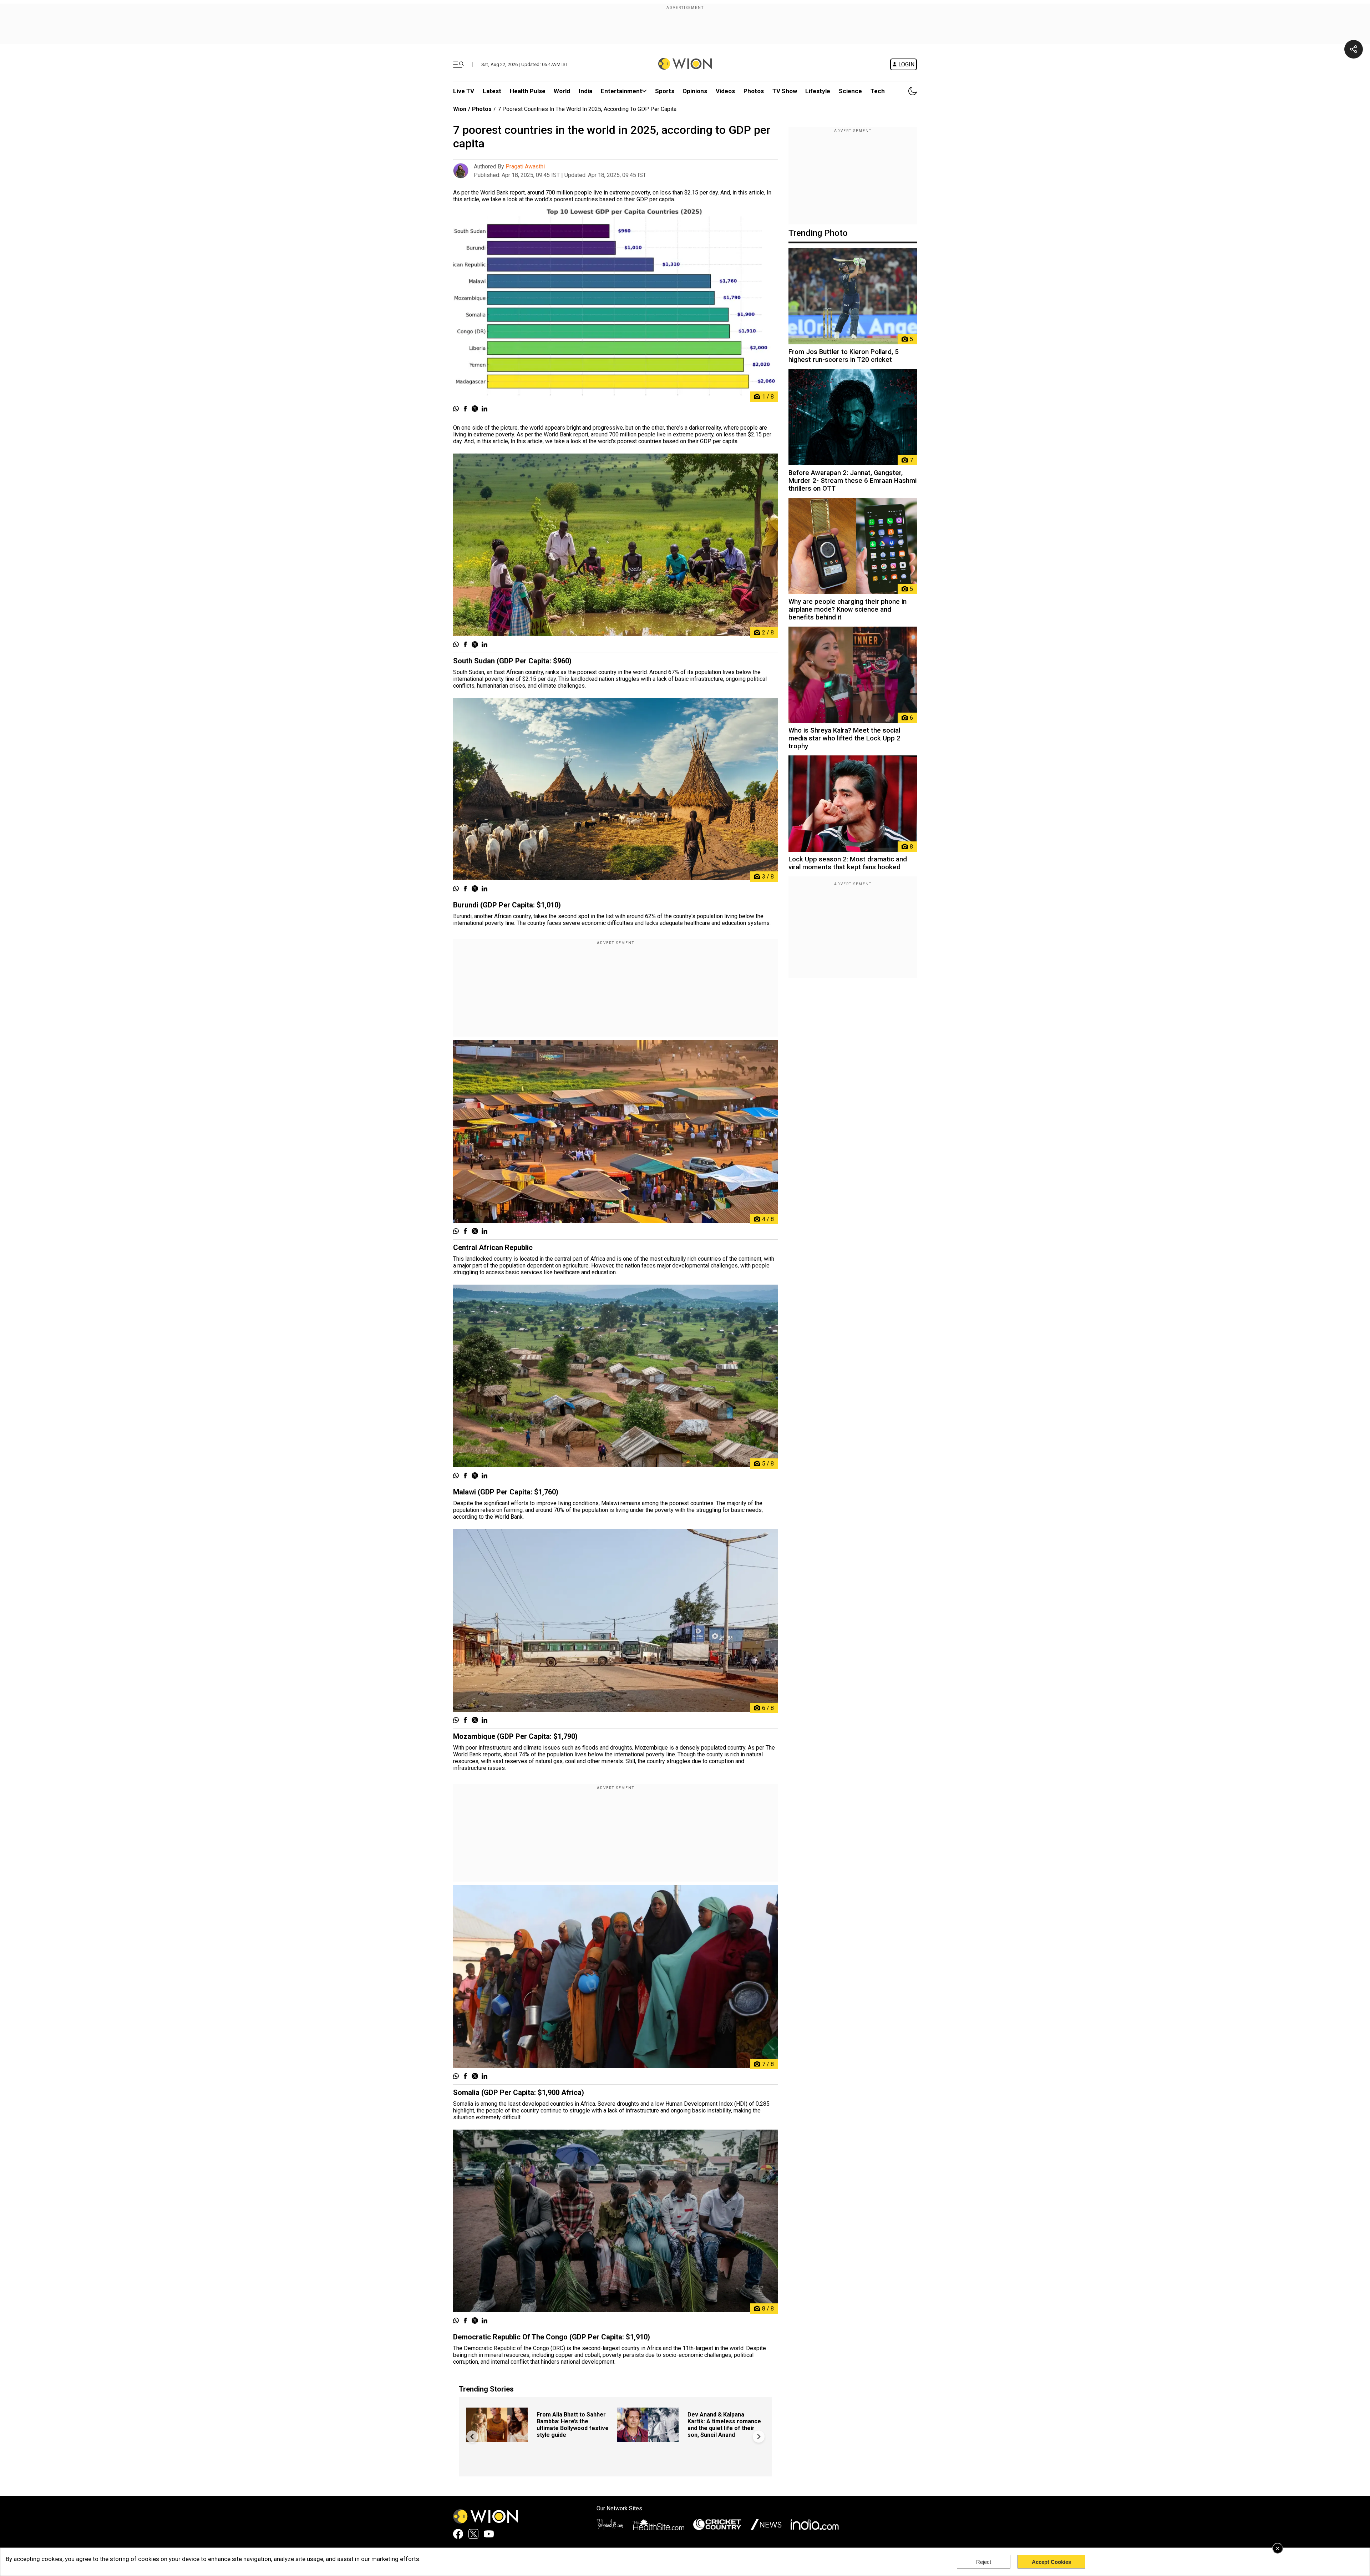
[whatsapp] (456, 409)
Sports (665, 91)
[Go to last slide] (472, 2437)
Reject (984, 2562)
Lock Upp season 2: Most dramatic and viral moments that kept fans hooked (848, 863)
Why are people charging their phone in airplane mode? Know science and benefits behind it (848, 609)
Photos (754, 91)
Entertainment (621, 91)
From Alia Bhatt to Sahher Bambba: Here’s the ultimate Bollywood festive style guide (573, 2425)
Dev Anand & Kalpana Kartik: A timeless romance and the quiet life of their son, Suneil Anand (724, 2425)
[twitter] (475, 409)
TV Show (785, 91)
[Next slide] (759, 2437)
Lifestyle (818, 91)
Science (850, 91)
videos (725, 91)
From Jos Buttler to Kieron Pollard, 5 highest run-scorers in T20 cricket (844, 356)
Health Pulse (528, 91)
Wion (460, 109)
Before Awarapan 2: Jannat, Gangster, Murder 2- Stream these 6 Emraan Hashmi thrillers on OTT (853, 481)
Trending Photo (818, 233)
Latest (492, 91)
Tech (878, 91)
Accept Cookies (1051, 2562)
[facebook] (465, 409)
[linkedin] (484, 409)
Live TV (464, 91)
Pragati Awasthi (525, 166)
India (585, 91)
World (562, 91)
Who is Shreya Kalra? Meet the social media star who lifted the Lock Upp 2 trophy (844, 738)
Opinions (695, 91)
